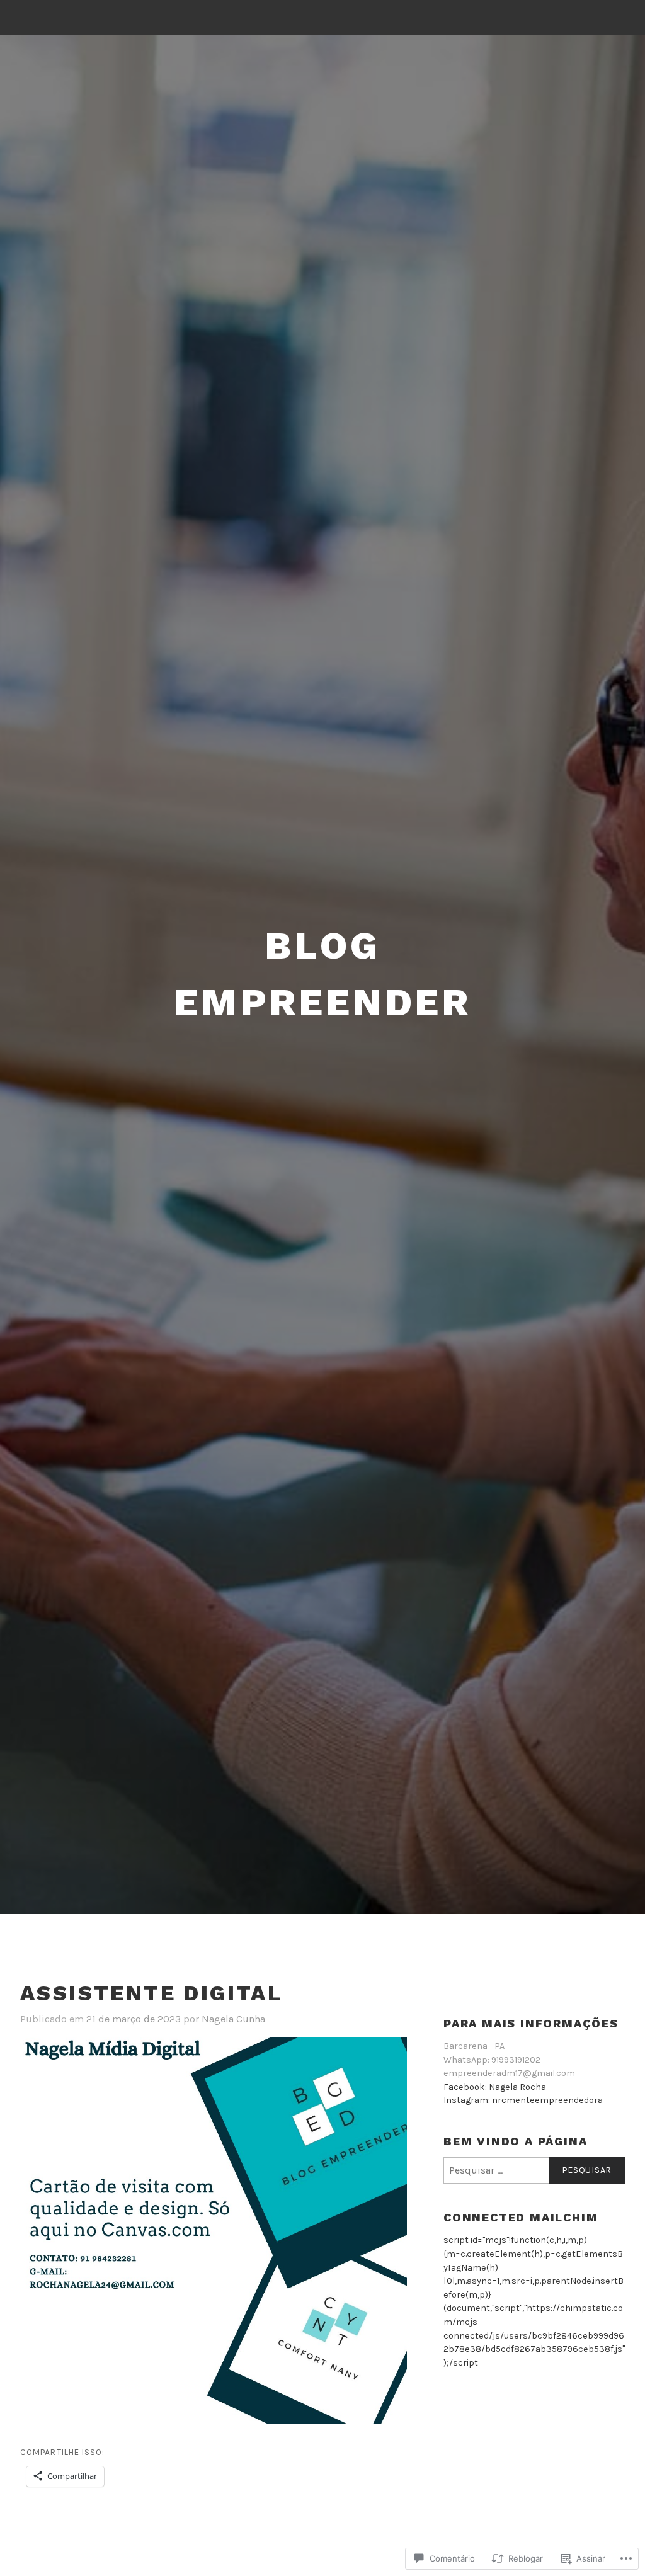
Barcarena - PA (474, 2046)
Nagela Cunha (233, 2019)
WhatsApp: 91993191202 (492, 2060)
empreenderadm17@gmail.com (509, 2073)
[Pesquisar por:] (534, 2170)
